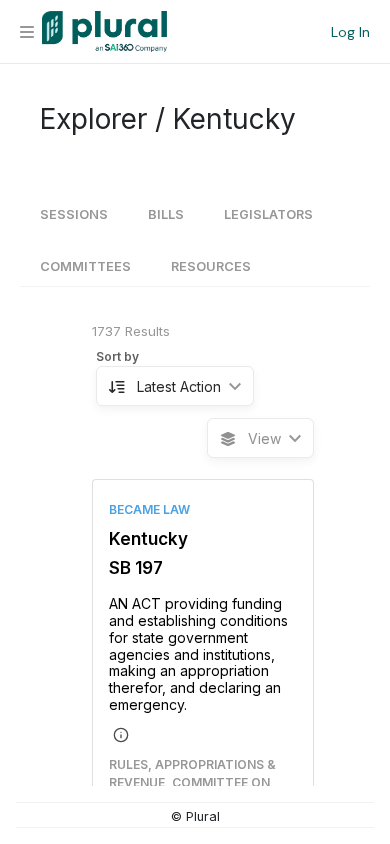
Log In (350, 32)
